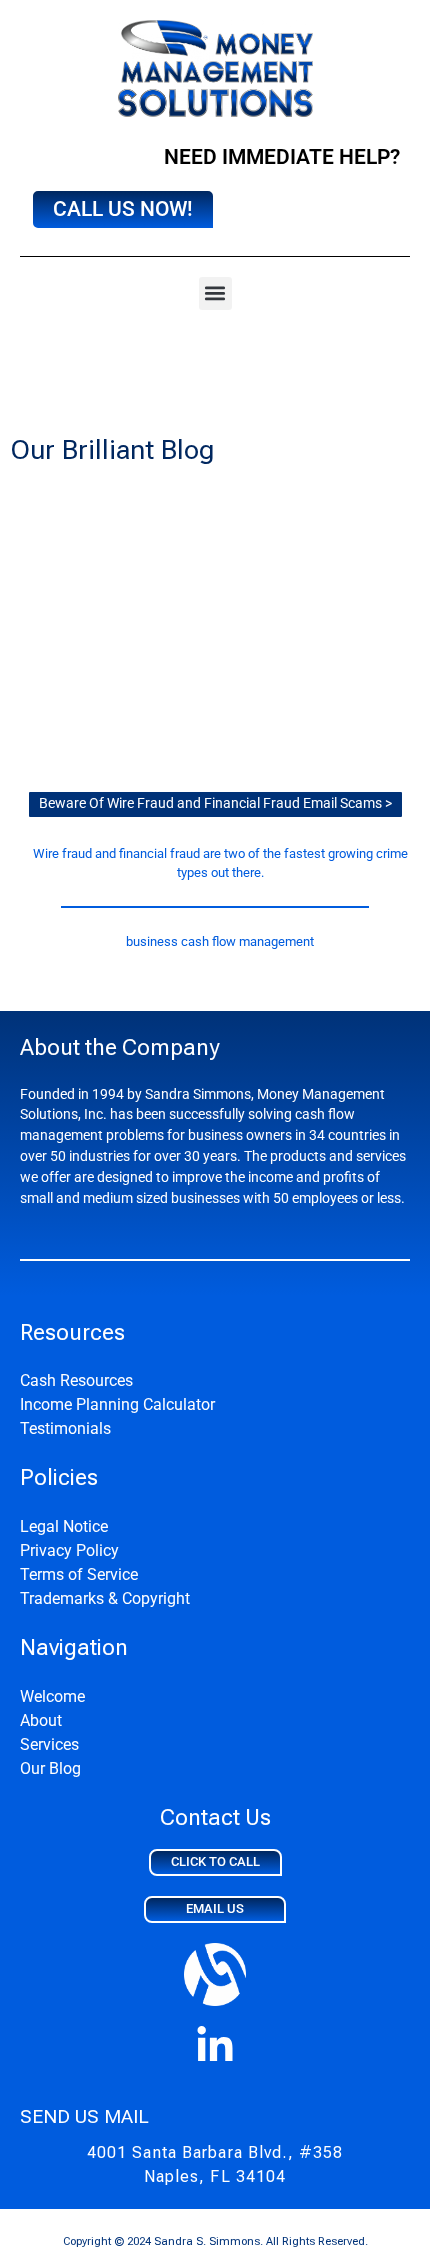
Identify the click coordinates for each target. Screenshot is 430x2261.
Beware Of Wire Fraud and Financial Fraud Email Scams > (215, 803)
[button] (215, 293)
